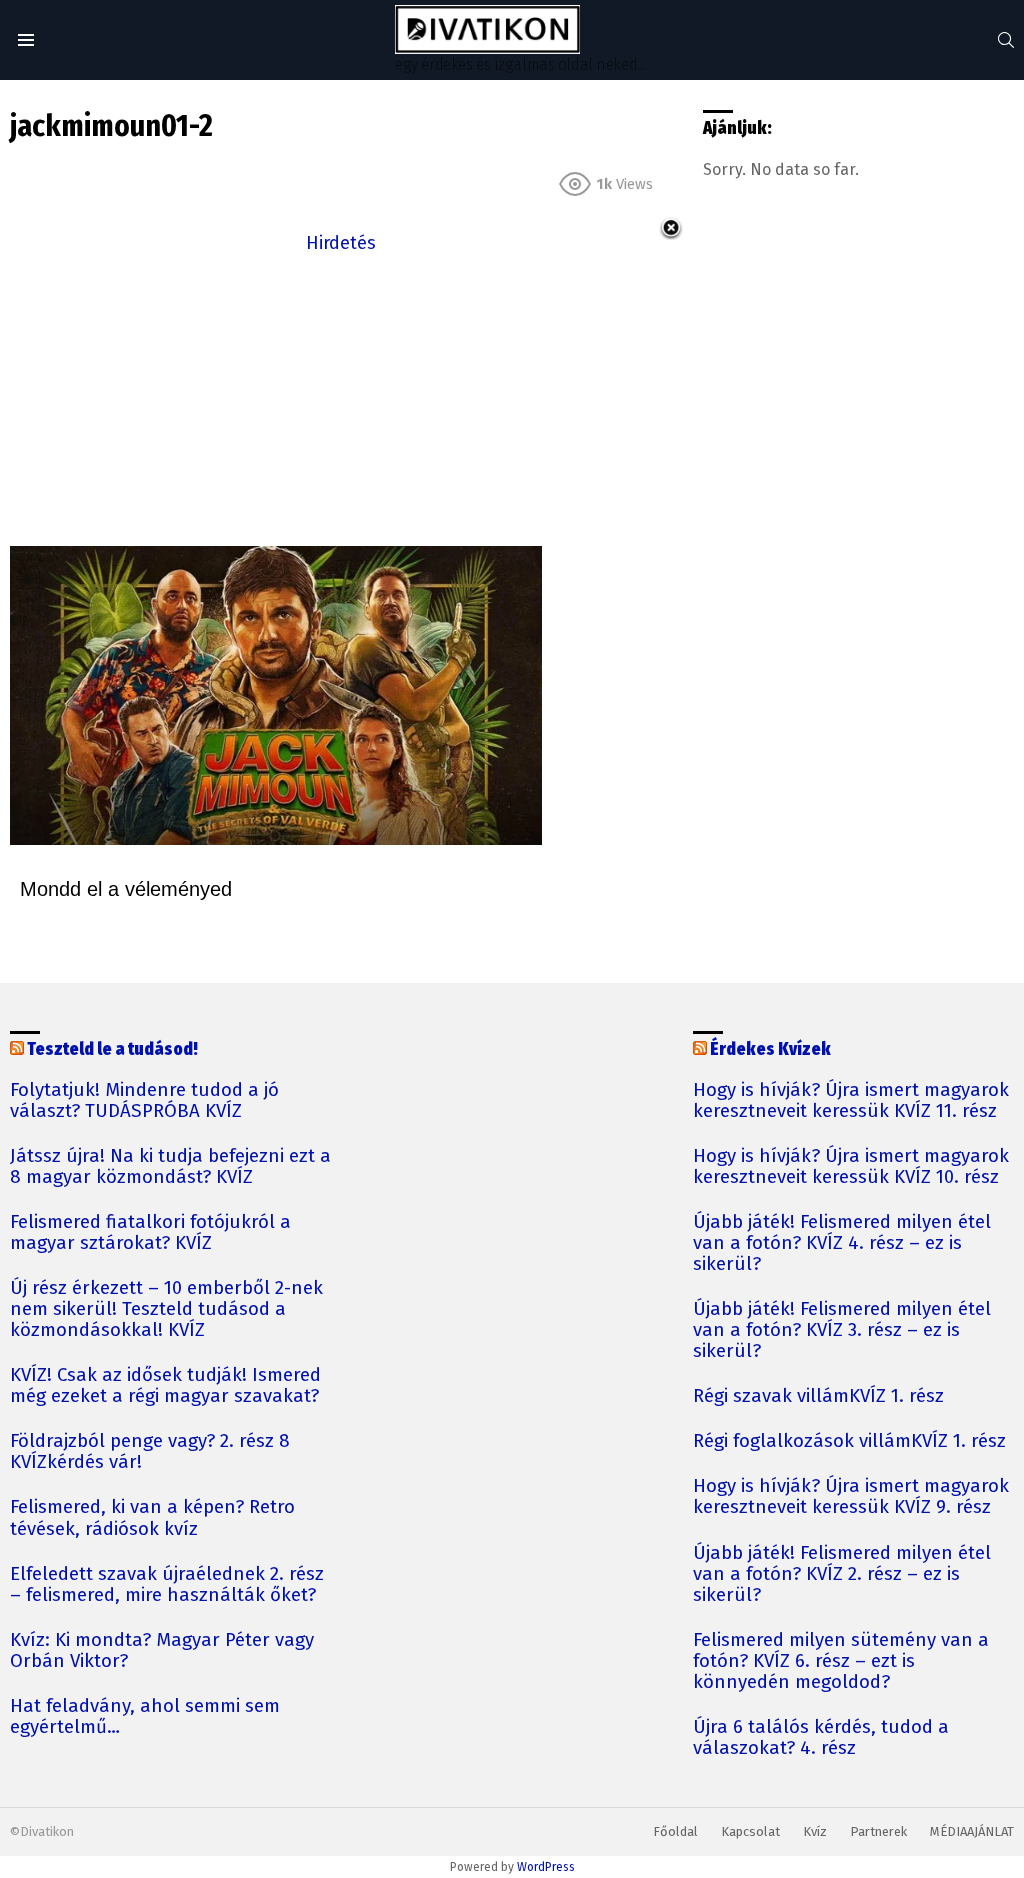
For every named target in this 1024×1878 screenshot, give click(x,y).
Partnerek (878, 1831)
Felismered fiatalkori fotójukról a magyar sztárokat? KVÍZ (150, 1233)
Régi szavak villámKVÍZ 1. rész (818, 1396)
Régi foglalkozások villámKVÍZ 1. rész (849, 1441)
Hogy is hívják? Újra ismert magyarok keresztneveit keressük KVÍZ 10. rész (851, 1167)
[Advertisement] (341, 398)
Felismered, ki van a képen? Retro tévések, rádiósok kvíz (152, 1518)
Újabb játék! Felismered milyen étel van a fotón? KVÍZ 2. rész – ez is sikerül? (842, 1574)
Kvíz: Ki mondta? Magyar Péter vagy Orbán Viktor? (162, 1651)
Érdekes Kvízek (770, 1049)
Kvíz (815, 1831)
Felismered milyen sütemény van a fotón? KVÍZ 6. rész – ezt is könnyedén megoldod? (841, 1661)
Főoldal (675, 1831)
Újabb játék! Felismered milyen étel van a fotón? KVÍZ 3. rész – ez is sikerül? (842, 1330)
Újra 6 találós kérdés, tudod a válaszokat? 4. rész (821, 1738)
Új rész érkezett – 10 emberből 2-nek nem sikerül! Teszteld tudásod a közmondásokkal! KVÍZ (166, 1309)
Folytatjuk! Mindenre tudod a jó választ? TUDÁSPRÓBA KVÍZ (144, 1101)
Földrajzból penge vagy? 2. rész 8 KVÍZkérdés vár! (150, 1452)
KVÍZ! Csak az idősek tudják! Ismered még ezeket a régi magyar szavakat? (165, 1386)
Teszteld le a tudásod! (112, 1049)
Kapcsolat (750, 1831)
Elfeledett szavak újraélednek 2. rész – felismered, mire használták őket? (167, 1585)
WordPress (546, 1867)
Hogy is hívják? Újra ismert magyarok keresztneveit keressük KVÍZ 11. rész (851, 1101)
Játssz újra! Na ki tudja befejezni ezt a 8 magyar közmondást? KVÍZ (170, 1167)
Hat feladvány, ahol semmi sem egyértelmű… (145, 1717)
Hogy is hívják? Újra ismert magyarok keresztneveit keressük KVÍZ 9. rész (851, 1497)
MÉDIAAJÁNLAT (972, 1831)
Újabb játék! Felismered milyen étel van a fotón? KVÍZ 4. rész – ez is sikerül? (842, 1243)
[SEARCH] (1006, 40)
